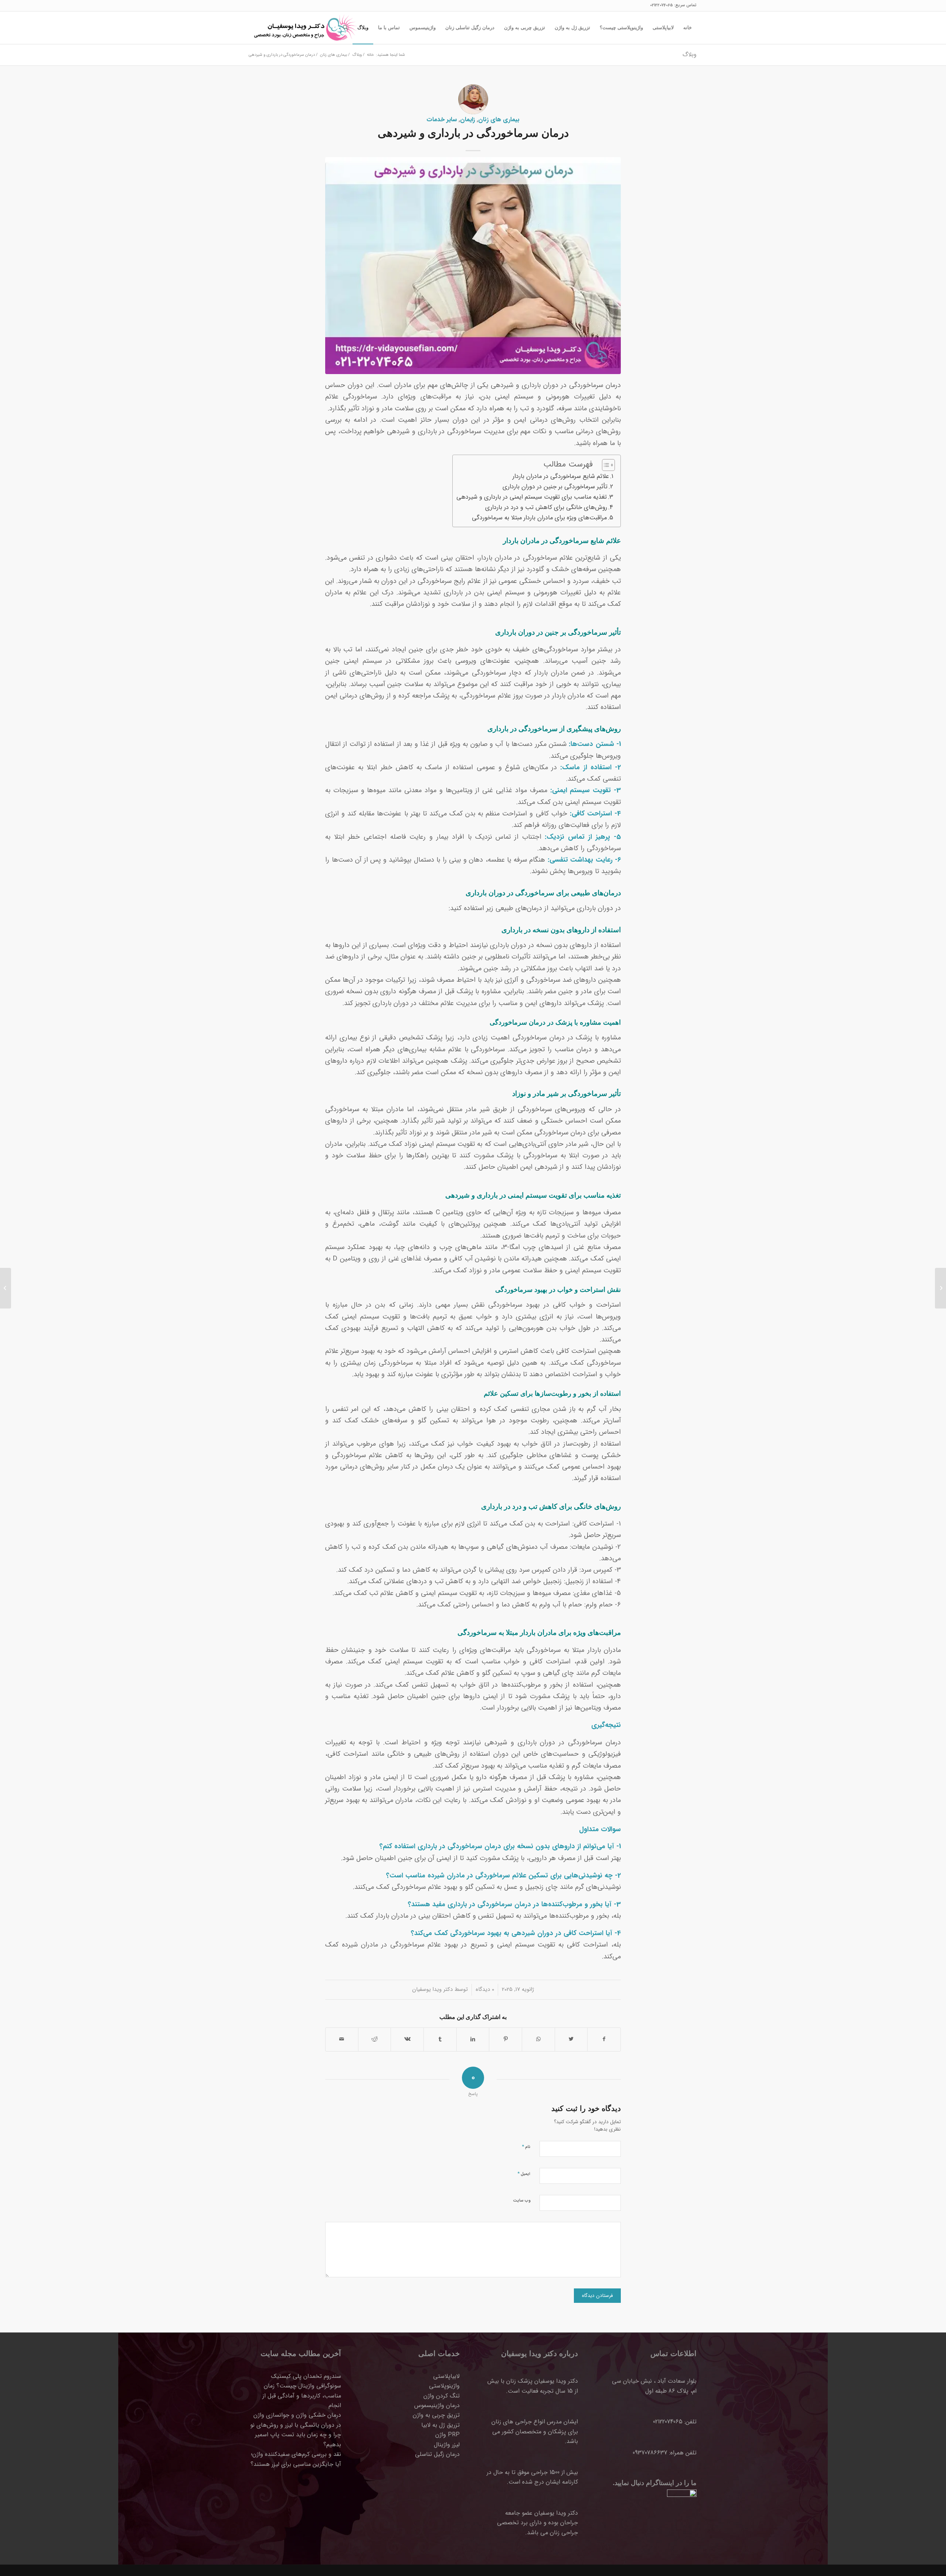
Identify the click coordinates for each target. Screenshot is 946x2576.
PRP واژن (448, 2435)
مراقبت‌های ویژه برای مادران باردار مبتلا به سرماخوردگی (539, 518)
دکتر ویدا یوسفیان (432, 1989)
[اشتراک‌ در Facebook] (604, 2039)
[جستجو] (345, 28)
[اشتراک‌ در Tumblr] (440, 2039)
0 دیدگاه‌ (485, 1989)
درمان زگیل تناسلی (437, 2454)
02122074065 (661, 5)
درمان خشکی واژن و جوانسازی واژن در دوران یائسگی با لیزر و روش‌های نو (296, 2420)
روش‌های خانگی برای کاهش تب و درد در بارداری (546, 508)
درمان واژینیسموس (437, 2405)
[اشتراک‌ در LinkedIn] (473, 2039)
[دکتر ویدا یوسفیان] (304, 28)
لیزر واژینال (447, 2445)
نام (526, 2147)
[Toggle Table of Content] (605, 465)
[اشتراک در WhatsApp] (538, 2039)
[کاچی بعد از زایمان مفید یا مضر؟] (940, 1288)
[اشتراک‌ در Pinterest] (506, 2039)
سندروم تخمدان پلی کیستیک (306, 2376)
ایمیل (524, 2174)
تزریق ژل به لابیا (440, 2425)
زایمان (467, 120)
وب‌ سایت (522, 2201)
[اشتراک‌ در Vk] (407, 2039)
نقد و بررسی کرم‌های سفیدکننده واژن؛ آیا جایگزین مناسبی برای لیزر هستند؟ (296, 2459)
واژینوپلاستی (444, 2386)
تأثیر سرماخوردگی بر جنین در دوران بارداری (555, 487)
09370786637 (650, 2453)
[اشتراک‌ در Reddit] (375, 2039)
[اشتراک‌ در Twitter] (571, 2039)
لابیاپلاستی (446, 2376)
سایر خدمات (442, 120)
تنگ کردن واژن (442, 2396)
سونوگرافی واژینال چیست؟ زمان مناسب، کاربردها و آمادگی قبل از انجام (302, 2396)
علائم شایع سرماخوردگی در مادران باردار (561, 476)
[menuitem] (688, 28)
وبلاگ (690, 55)
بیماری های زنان (499, 120)
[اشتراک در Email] (342, 2039)
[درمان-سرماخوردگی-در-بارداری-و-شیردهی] (473, 265)
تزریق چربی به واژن (436, 2415)
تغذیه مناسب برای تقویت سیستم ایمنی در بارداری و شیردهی (532, 497)
